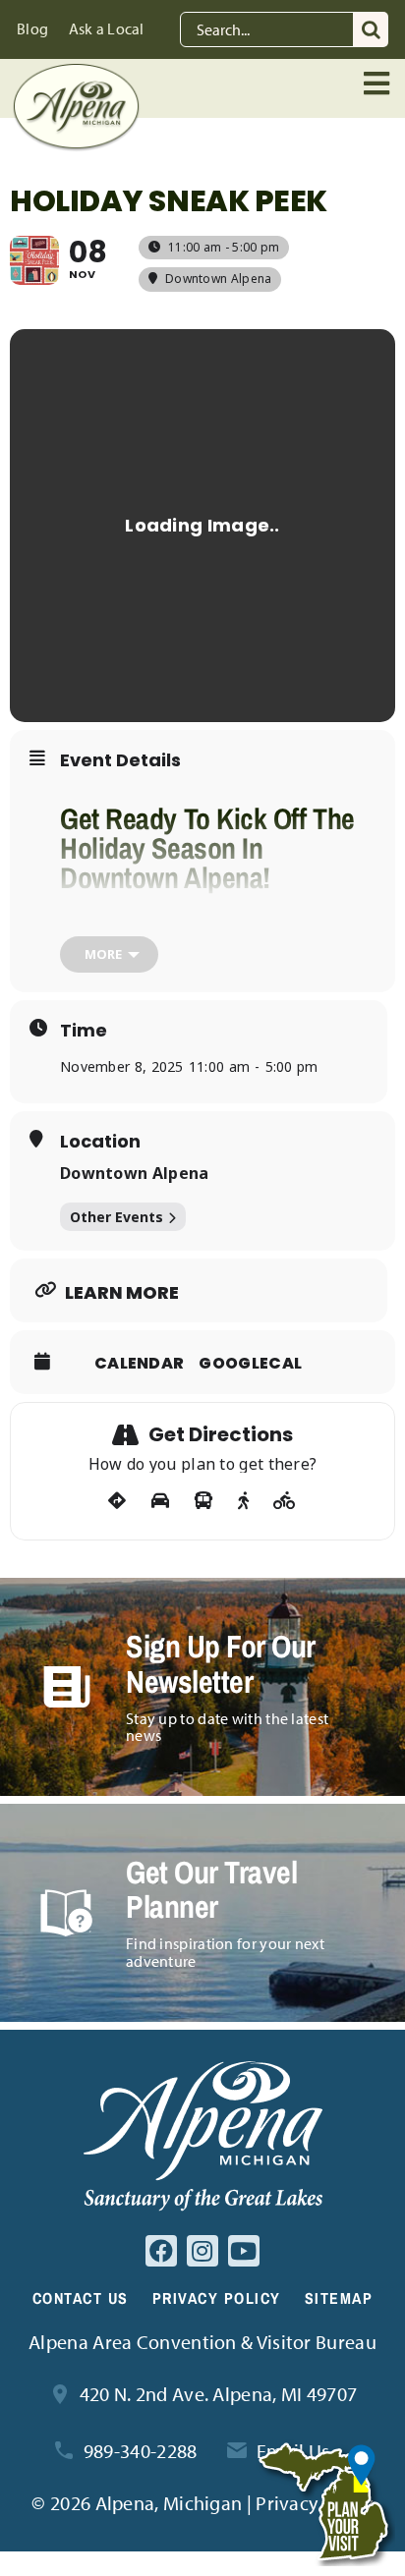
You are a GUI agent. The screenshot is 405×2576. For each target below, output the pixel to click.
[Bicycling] (285, 1501)
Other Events (116, 1217)
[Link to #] (378, 84)
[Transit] (203, 1501)
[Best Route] (117, 1501)
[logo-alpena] (76, 73)
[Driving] (160, 1501)
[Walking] (243, 1501)
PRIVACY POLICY (217, 2298)
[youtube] (244, 2251)
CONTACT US (81, 2298)
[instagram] (202, 2251)
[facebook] (161, 2251)
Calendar (139, 1364)
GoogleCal (250, 1364)
